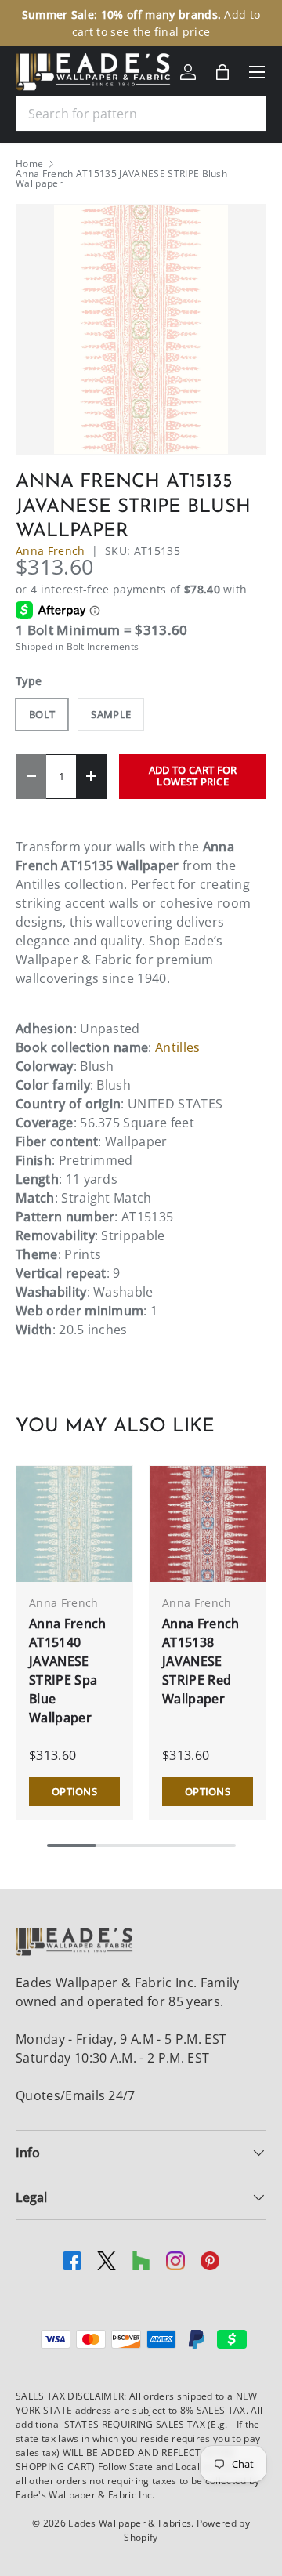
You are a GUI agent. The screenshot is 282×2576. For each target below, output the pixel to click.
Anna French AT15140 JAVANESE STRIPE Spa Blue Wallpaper (68, 1671)
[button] (222, 72)
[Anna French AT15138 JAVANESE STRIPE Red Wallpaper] (208, 1524)
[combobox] (141, 114)
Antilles (178, 1047)
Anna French (51, 551)
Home (29, 164)
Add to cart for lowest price (193, 776)
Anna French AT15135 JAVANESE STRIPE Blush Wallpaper (121, 179)
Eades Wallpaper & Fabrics (130, 2523)
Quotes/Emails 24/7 (76, 2095)
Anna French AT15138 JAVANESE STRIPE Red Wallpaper (201, 1661)
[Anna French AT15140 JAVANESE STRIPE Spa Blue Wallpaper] (74, 1524)
